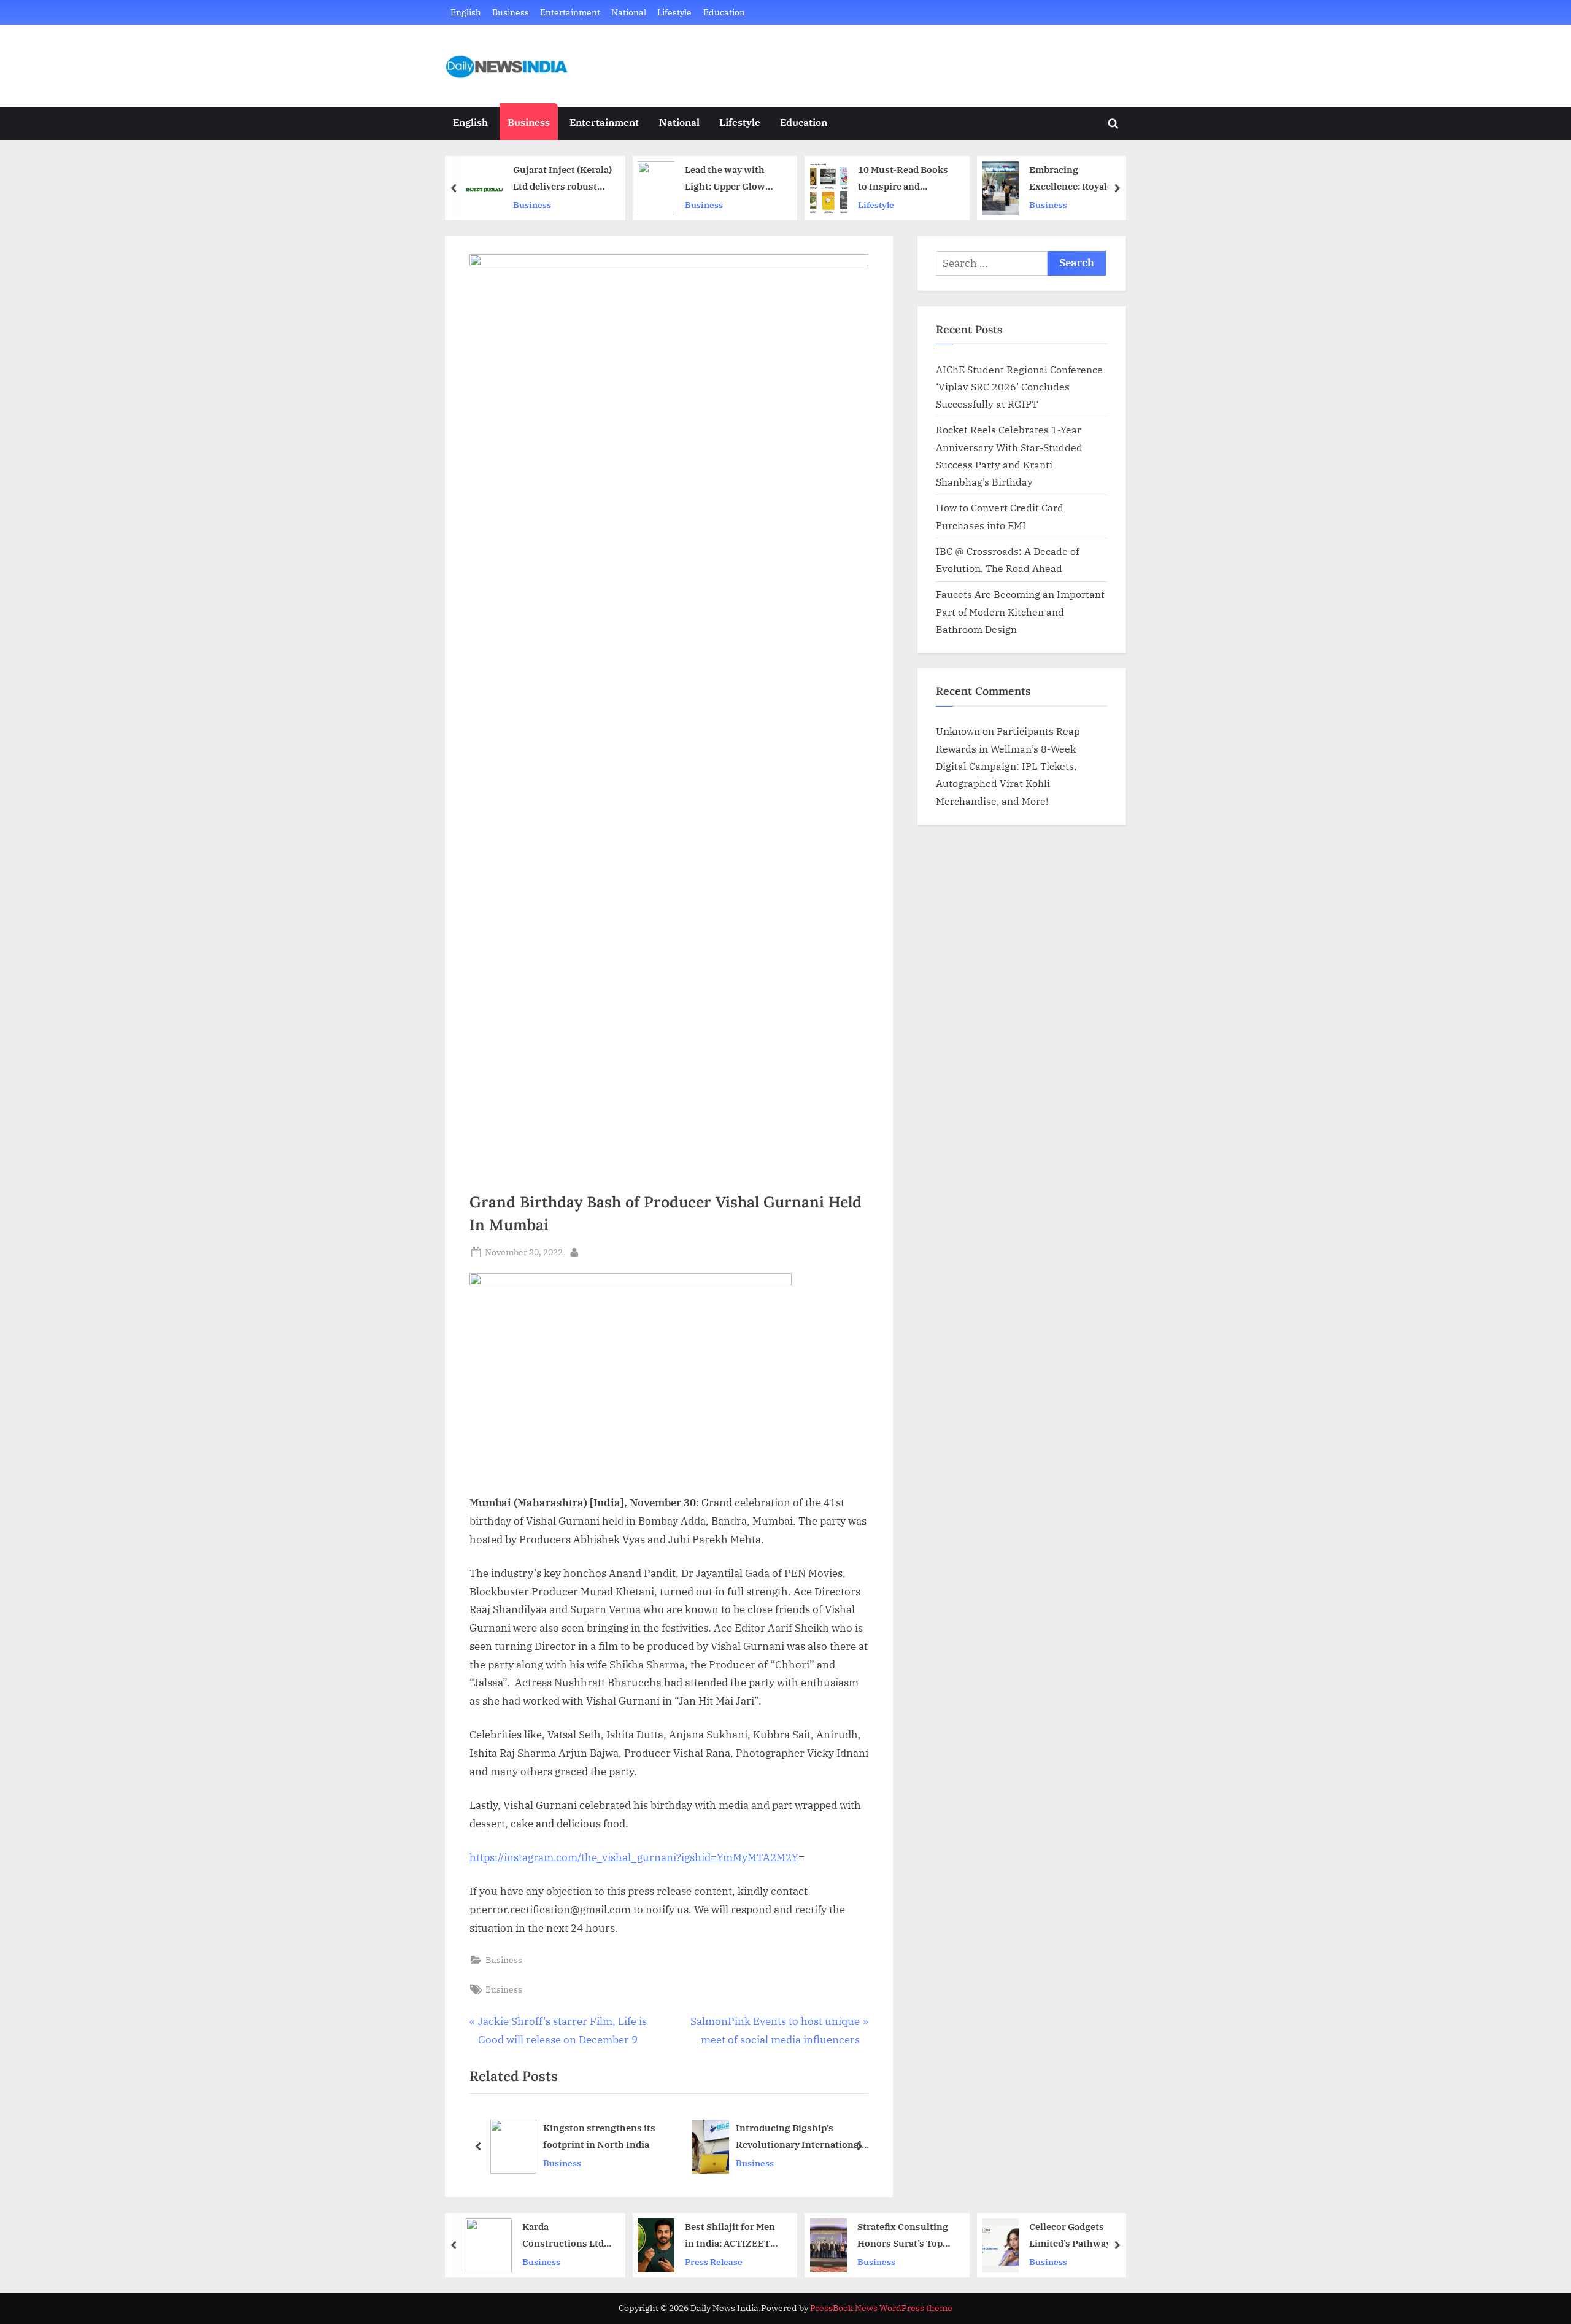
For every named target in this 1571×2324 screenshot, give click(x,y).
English (466, 12)
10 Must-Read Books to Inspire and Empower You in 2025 (906, 179)
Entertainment (570, 12)
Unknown (958, 731)
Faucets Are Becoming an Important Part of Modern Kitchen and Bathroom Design (1020, 611)
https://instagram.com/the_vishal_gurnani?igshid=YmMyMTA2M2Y (634, 1857)
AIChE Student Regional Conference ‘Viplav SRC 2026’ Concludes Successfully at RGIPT (1019, 387)
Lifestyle (674, 12)
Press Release (714, 2261)
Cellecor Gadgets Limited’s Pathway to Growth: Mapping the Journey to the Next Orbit (1076, 2236)
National (629, 12)
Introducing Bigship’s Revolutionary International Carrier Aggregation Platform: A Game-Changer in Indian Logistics (652, 2138)
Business (511, 12)
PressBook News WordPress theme (881, 2308)
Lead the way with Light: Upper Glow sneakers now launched (725, 179)
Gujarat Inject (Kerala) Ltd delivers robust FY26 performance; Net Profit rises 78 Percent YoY (562, 179)
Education (724, 12)
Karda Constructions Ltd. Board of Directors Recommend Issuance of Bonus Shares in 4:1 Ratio (564, 2236)
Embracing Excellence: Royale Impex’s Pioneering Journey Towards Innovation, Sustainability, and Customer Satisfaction (1072, 179)
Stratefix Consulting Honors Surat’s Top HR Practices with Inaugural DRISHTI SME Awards (903, 2236)
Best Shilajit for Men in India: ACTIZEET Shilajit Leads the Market (730, 2236)
